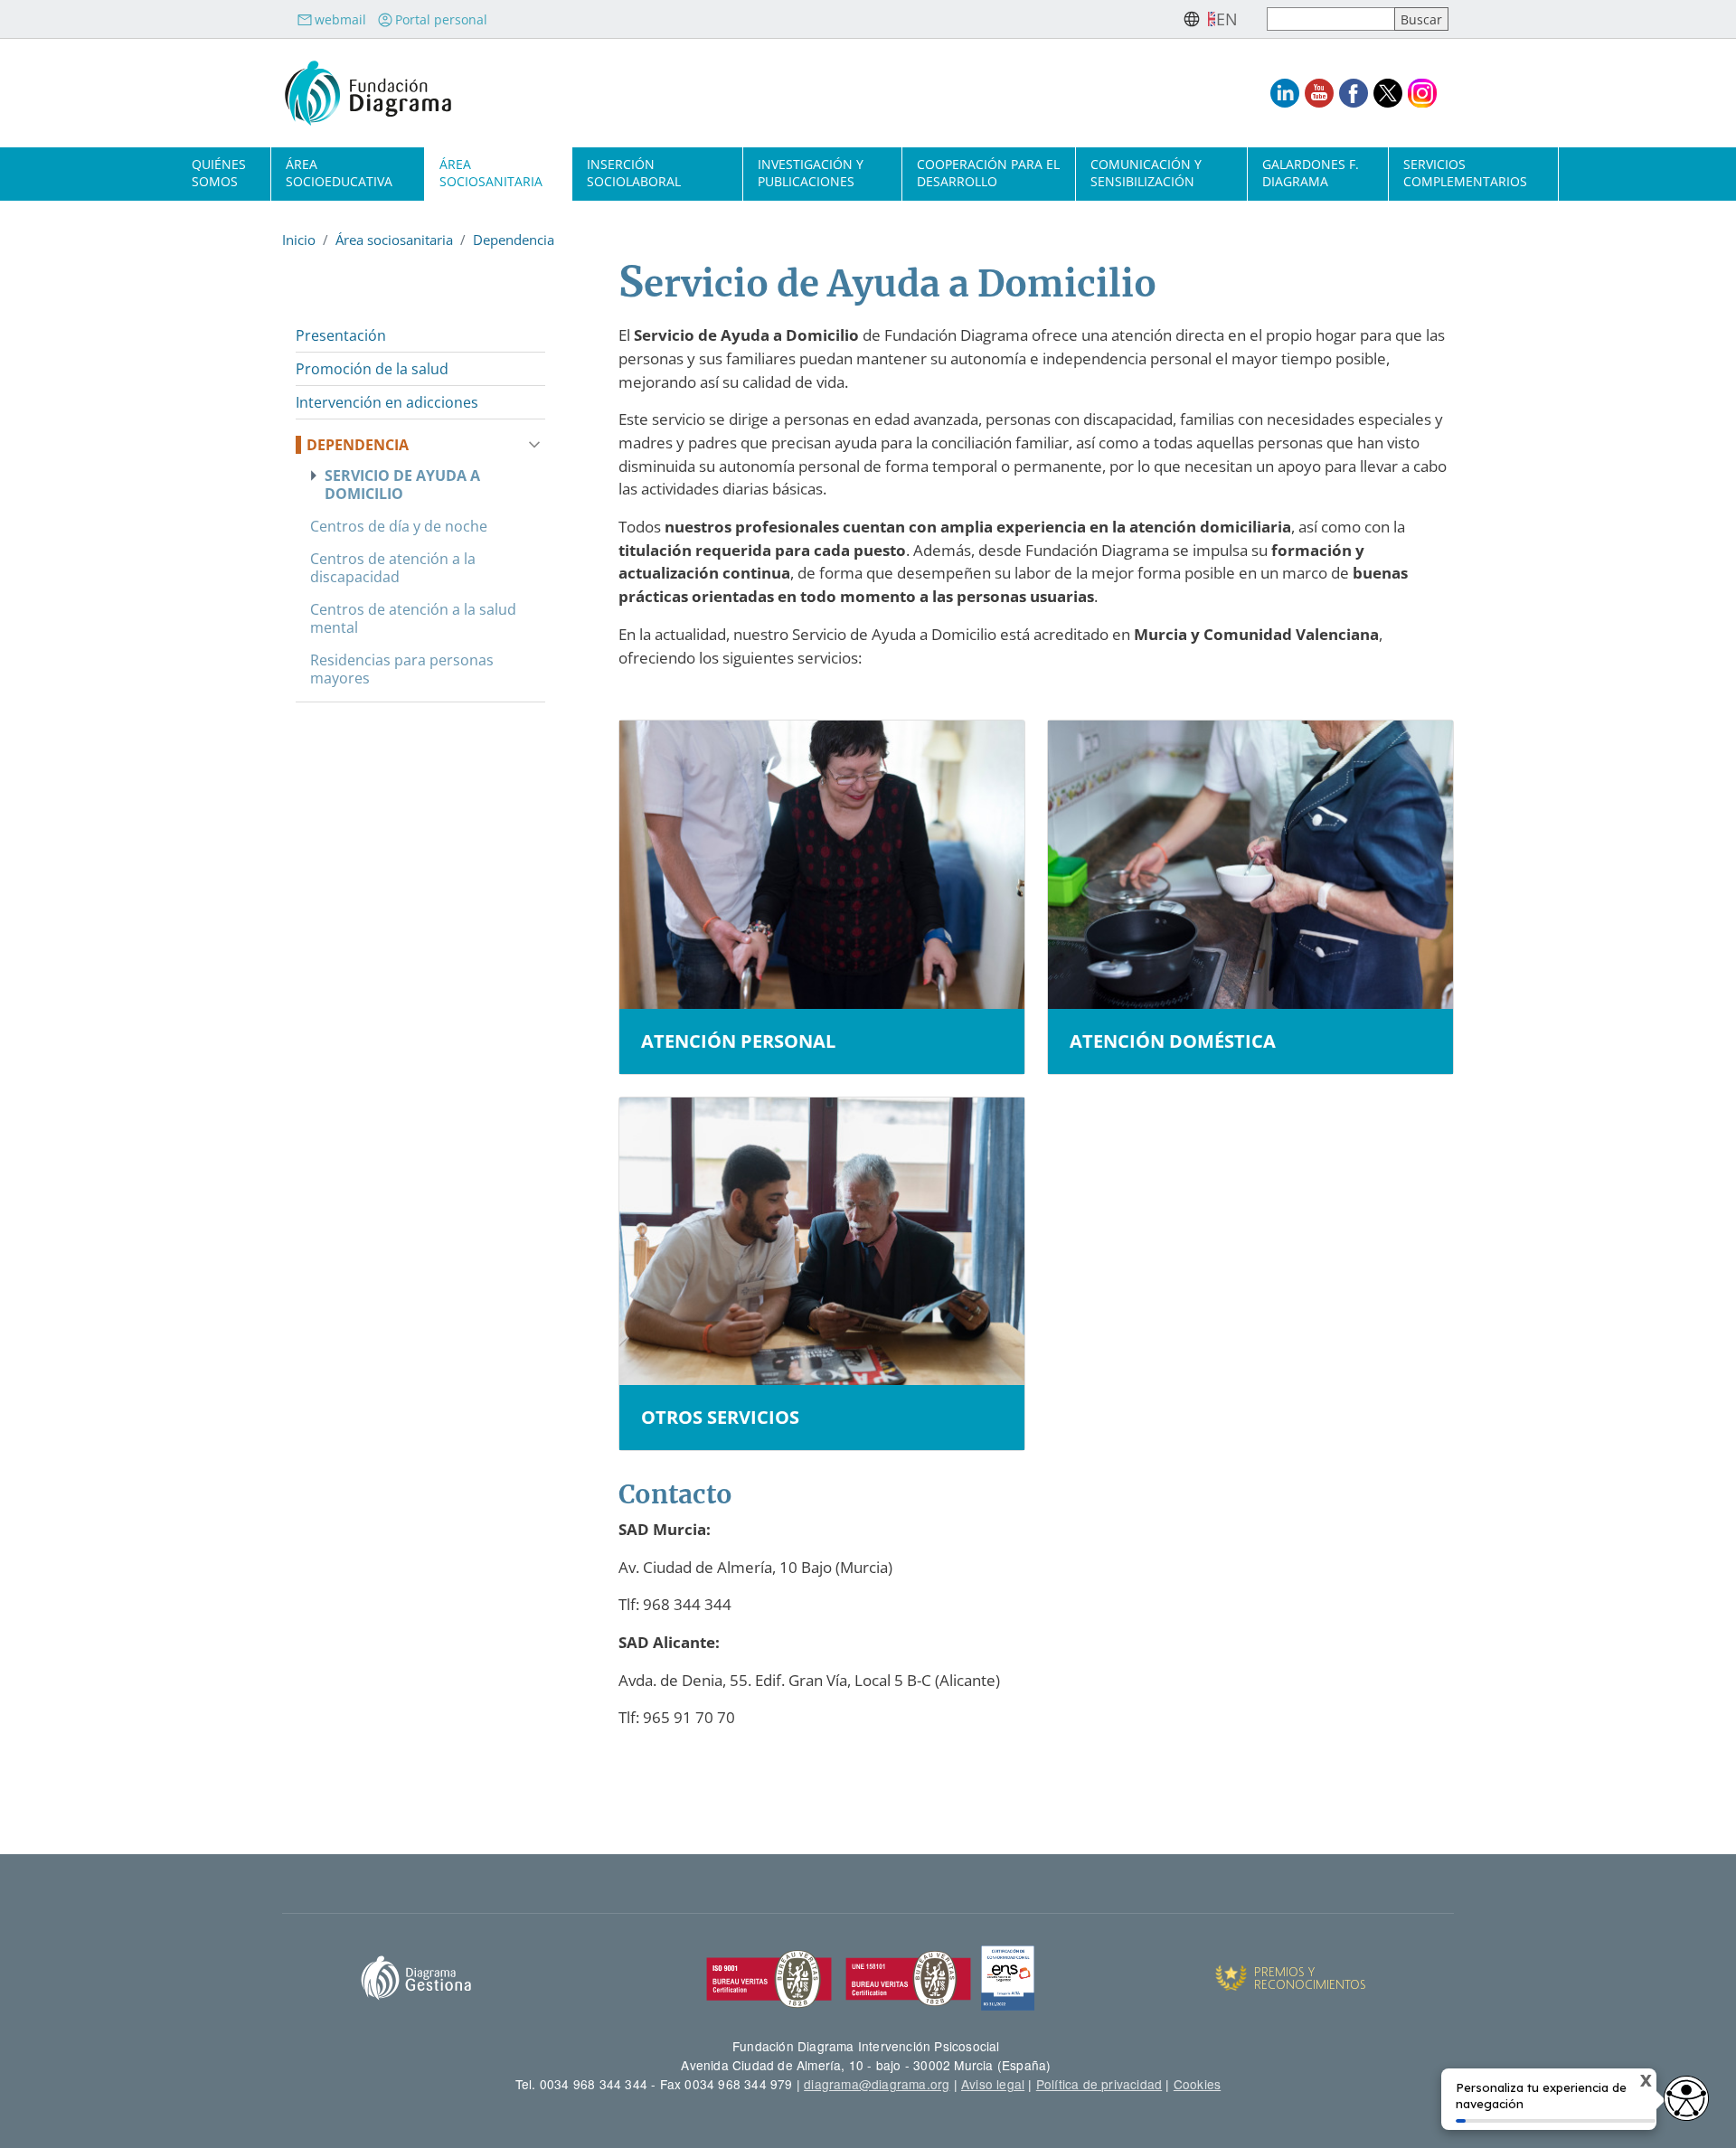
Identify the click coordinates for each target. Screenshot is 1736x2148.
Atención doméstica (1173, 1041)
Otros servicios (720, 1418)
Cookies (1197, 2084)
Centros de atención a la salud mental (413, 618)
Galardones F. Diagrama (1311, 173)
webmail (340, 19)
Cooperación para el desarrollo (988, 173)
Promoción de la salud (372, 369)
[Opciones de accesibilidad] (1686, 2098)
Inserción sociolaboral (634, 173)
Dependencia (514, 240)
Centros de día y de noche (399, 526)
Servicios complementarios (1465, 173)
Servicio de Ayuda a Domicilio (402, 485)
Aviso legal (993, 2084)
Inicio (299, 240)
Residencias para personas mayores (402, 669)
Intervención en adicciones (387, 402)
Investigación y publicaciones (811, 173)
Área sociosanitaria (491, 173)
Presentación (341, 335)
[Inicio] (368, 93)
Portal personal (441, 19)
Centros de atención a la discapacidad (393, 568)
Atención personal (738, 1041)
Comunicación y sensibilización (1146, 173)
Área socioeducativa (339, 173)
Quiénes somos (219, 173)
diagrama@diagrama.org (877, 2084)
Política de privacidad (1099, 2084)
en (1227, 19)
